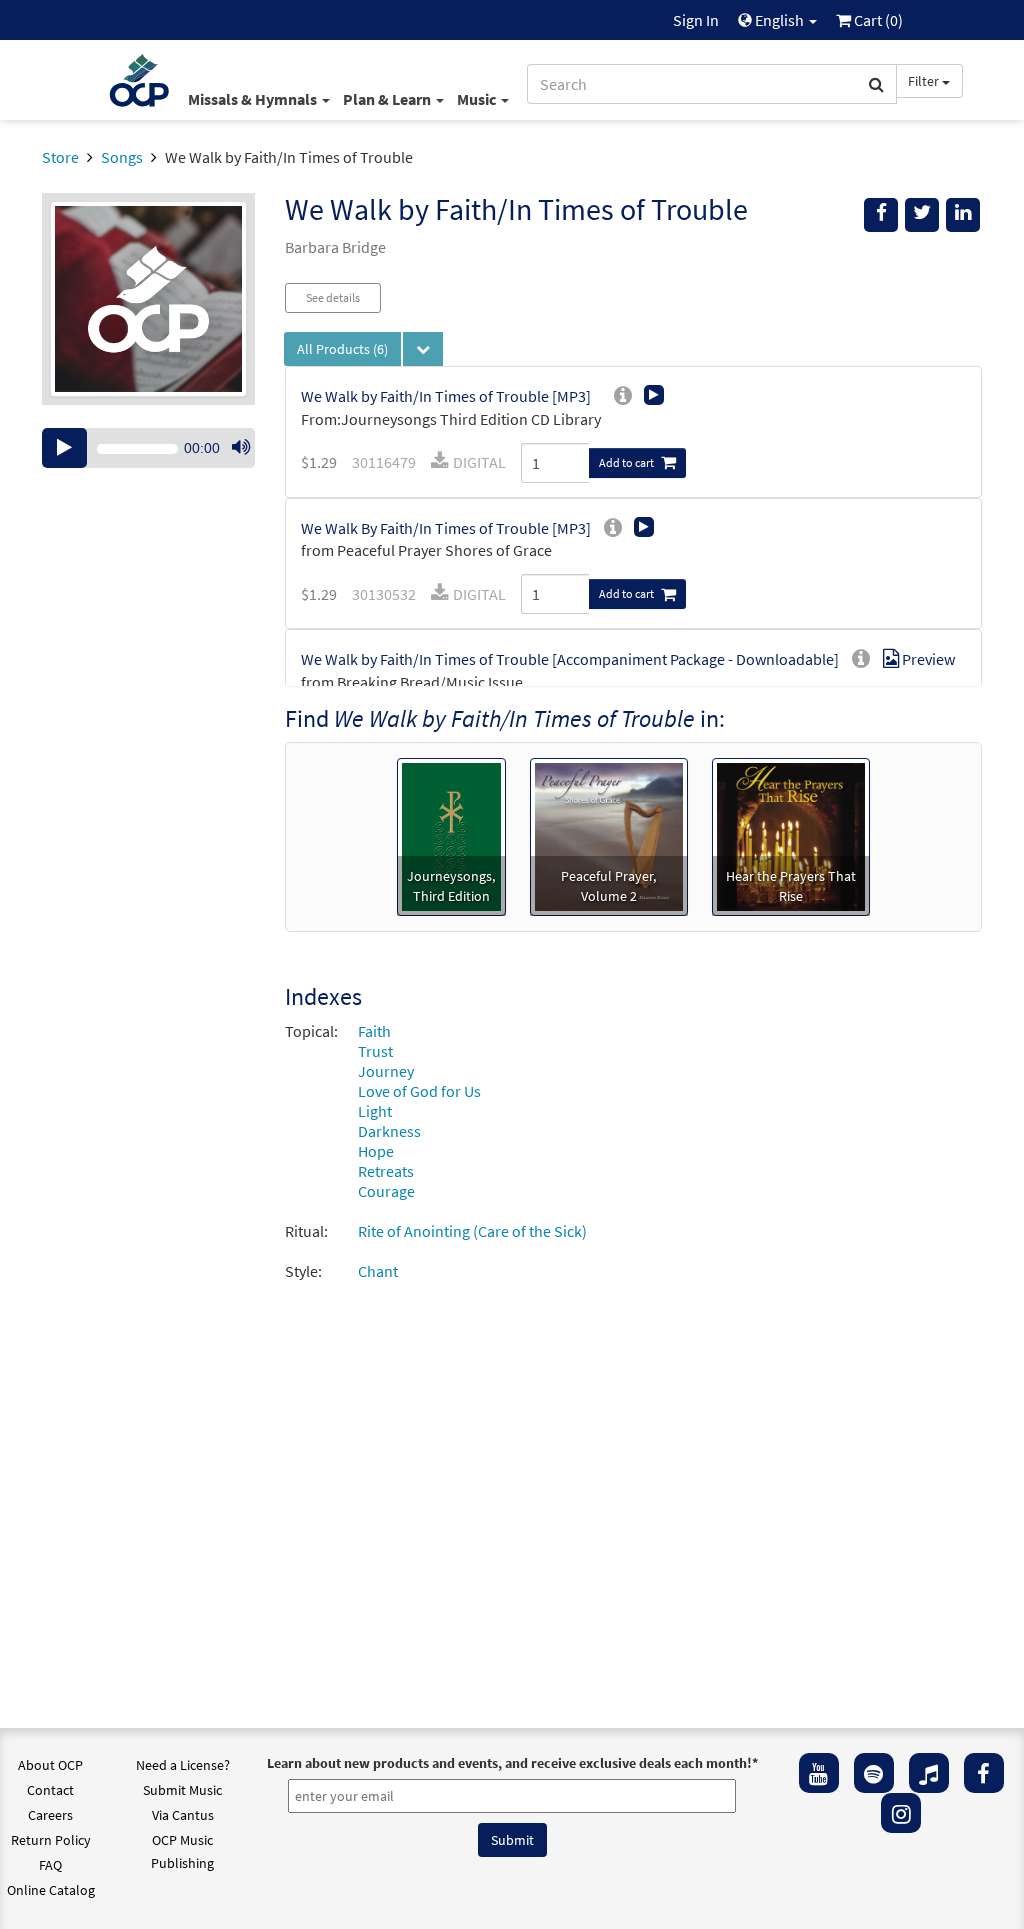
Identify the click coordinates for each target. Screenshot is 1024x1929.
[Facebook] (984, 1773)
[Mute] (241, 448)
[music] (929, 1773)
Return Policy (51, 1840)
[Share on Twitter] (922, 215)
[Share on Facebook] (881, 215)
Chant (378, 1271)
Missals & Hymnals (254, 99)
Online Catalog (51, 1890)
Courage (386, 1191)
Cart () (877, 20)
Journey (386, 1071)
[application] (148, 448)
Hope (376, 1151)
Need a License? (183, 1765)
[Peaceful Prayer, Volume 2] (609, 835)
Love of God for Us (419, 1091)
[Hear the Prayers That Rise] (791, 835)
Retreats (386, 1171)
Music (478, 99)
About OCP (50, 1765)
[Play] (64, 448)
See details (333, 297)
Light (375, 1111)
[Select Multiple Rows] (423, 349)
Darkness (389, 1131)
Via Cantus (183, 1815)
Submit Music (182, 1790)
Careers (50, 1815)
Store (60, 157)
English (779, 20)
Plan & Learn (388, 99)
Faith (374, 1031)
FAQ (50, 1865)
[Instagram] (901, 1813)
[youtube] (819, 1773)
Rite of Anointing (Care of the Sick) (472, 1231)
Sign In (696, 20)
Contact (50, 1790)
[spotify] (874, 1773)
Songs (122, 157)
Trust (375, 1051)
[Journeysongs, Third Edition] (451, 835)
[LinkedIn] (963, 215)
